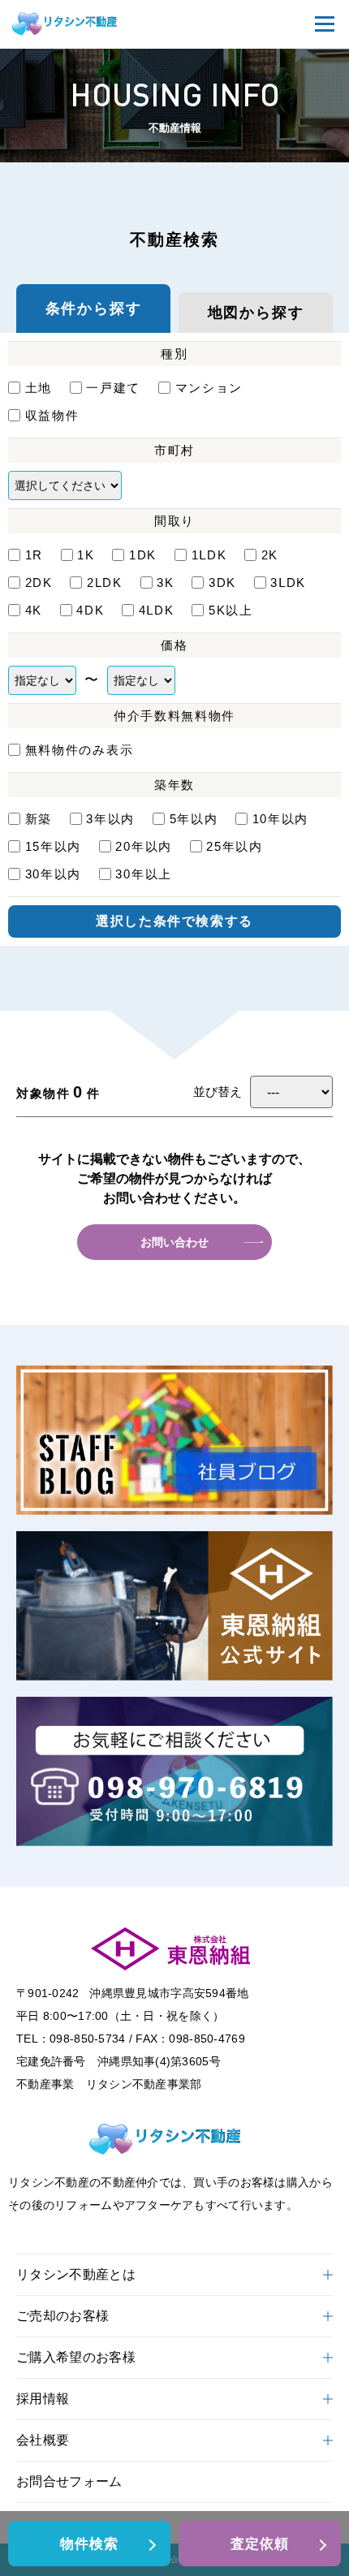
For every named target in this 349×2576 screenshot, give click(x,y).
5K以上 (231, 610)
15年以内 (53, 846)
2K (270, 555)
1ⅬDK (209, 555)
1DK (143, 555)
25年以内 (235, 846)
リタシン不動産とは (76, 2274)
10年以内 (280, 819)
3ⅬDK (288, 583)
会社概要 (43, 2440)
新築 (39, 819)
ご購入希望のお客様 (76, 2357)
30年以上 (144, 874)
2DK (39, 583)
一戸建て (113, 388)
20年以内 (144, 846)
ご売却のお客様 (62, 2316)
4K (34, 610)
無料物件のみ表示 (79, 750)
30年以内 (53, 874)
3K (165, 583)
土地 (39, 388)
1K (86, 555)
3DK (222, 583)
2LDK (104, 583)
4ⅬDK (156, 610)
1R (34, 555)
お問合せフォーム (69, 2481)
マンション (209, 388)
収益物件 (52, 415)
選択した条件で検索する (174, 921)
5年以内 (194, 819)
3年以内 (110, 819)
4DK (90, 610)
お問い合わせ (174, 1242)
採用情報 (43, 2399)
